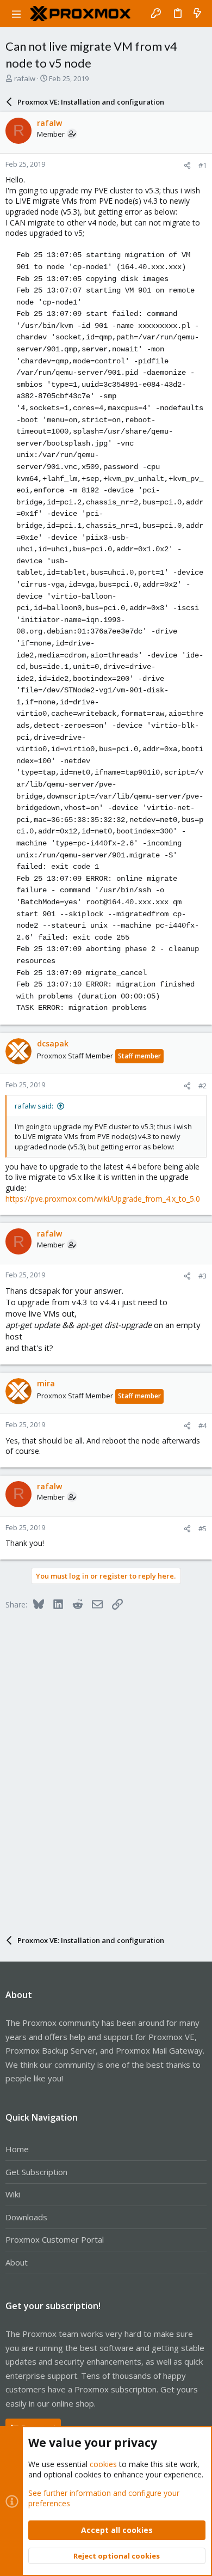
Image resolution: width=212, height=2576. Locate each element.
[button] (16, 14)
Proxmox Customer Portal (55, 2239)
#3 (202, 1276)
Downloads (26, 2217)
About (17, 2262)
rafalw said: (34, 1106)
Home (17, 2149)
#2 (202, 1086)
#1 (202, 165)
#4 (202, 1426)
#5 (202, 1528)
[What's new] (197, 14)
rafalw (25, 78)
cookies (103, 2464)
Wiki (13, 2194)
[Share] (187, 165)
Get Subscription (36, 2172)
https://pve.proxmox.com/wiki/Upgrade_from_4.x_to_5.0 (103, 1199)
